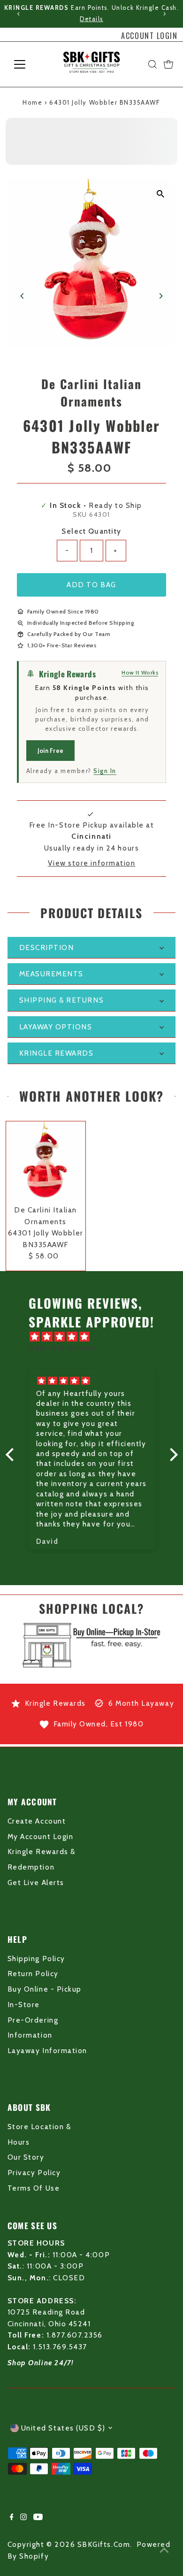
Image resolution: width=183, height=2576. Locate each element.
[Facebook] (12, 2518)
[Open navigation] (27, 64)
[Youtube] (38, 2518)
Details (91, 19)
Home (32, 102)
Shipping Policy (36, 1959)
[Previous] (19, 14)
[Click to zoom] (160, 194)
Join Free (50, 751)
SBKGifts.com (104, 2544)
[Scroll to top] (164, 2550)
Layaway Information (47, 2051)
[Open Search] (152, 64)
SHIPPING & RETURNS (62, 1000)
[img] (96, 1337)
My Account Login (40, 1836)
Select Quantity (91, 531)
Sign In (105, 771)
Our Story (26, 2157)
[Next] (164, 14)
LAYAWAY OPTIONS (56, 1027)
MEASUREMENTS (51, 974)
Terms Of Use (34, 2188)
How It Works (140, 672)
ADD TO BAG (91, 585)
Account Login (149, 36)
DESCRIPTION (47, 947)
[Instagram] (23, 2518)
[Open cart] (168, 64)
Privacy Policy (34, 2173)
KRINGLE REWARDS (57, 1053)
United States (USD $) (63, 2428)
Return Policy (33, 1974)
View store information (92, 863)
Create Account (37, 1821)
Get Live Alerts (36, 1882)
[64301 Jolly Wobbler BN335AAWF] (46, 1161)
